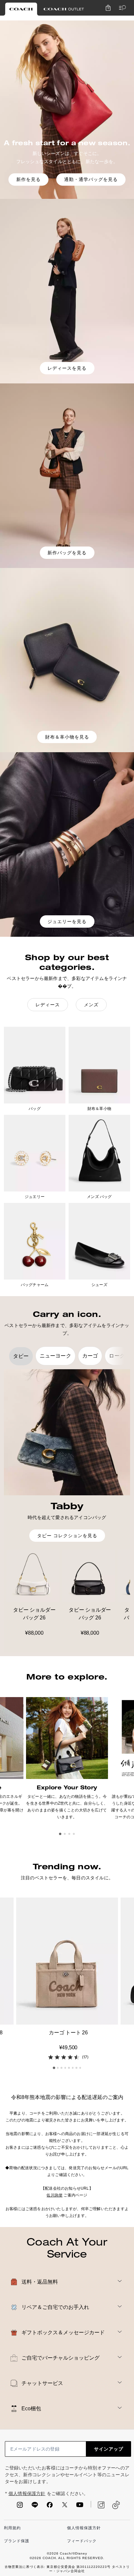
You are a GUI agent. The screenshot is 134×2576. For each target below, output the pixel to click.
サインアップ (109, 2449)
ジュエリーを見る (67, 921)
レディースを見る (67, 368)
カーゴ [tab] (90, 1356)
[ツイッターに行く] (65, 2507)
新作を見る (28, 180)
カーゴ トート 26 (68, 2033)
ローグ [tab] (117, 1356)
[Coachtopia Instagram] (98, 2505)
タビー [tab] (21, 1356)
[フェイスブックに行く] (50, 2507)
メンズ (91, 1005)
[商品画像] (67, 1961)
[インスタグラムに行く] (20, 2507)
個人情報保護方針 (27, 2494)
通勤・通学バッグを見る (91, 180)
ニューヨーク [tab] (55, 1356)
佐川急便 (54, 2195)
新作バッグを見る (67, 553)
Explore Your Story (67, 1787)
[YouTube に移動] (80, 2507)
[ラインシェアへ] (35, 2507)
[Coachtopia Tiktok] (116, 2505)
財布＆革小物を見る (67, 737)
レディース (48, 1005)
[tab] (21, 9)
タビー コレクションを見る (67, 1536)
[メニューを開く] (121, 8)
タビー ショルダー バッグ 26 (34, 1614)
